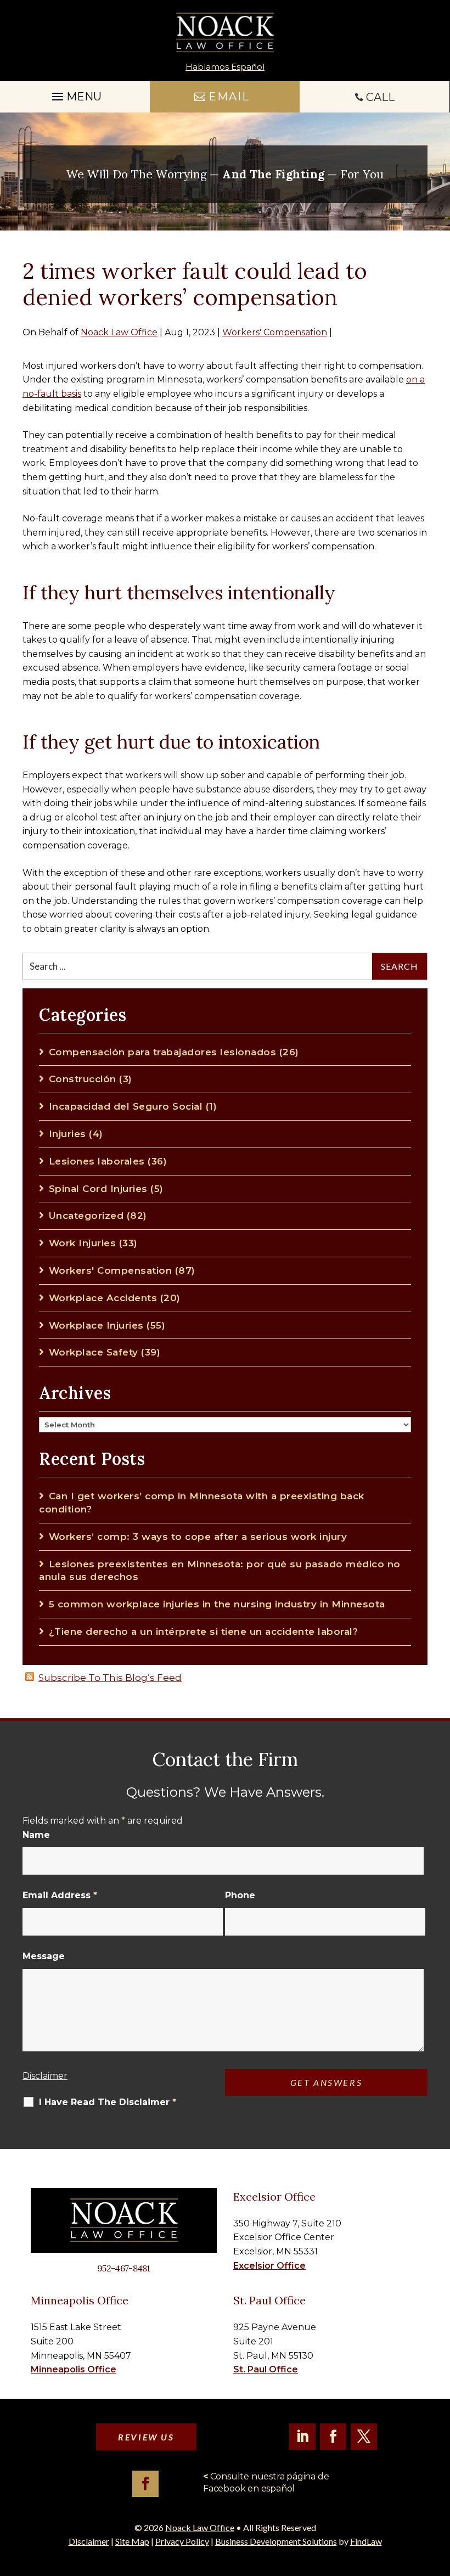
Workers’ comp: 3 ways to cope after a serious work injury (198, 1537)
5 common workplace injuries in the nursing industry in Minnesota (217, 1604)
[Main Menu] (75, 94)
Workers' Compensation (275, 332)
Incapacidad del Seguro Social (126, 1106)
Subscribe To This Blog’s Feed (110, 1678)
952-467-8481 (124, 2268)
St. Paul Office (266, 2369)
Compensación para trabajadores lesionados (162, 1052)
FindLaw (366, 2541)
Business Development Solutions (276, 2541)
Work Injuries (82, 1243)
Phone (240, 1895)
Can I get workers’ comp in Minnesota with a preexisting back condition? (202, 1503)
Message (44, 1956)
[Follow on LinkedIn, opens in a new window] (302, 2437)
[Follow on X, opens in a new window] (364, 2437)
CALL (380, 97)
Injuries (67, 1134)
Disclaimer (45, 2076)
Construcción (83, 1079)
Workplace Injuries (96, 1325)
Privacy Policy (182, 2541)
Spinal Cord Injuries (98, 1189)
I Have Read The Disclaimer (108, 2102)
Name (36, 1835)
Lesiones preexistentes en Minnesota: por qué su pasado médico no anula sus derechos (220, 1571)
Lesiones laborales (97, 1161)
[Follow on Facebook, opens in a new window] (333, 2437)
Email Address (60, 1895)
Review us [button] (146, 2437)
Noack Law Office (119, 332)
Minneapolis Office (74, 2369)
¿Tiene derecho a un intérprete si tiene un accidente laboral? (203, 1632)
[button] (439, 2496)
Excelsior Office (269, 2266)
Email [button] (229, 97)
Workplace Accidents (103, 1298)
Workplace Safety (94, 1352)
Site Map (132, 2541)
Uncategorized (86, 1216)
